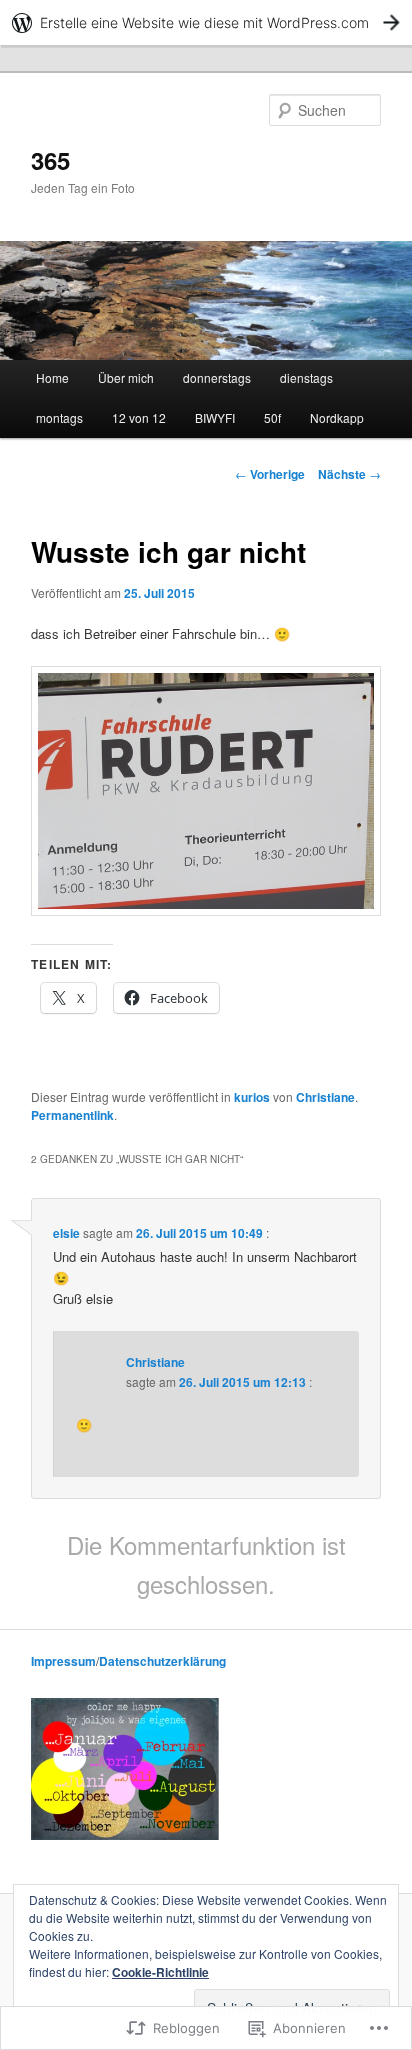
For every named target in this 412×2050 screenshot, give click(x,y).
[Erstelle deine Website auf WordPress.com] (206, 22)
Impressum (63, 1661)
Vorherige (270, 474)
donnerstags (217, 377)
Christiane (325, 1097)
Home (52, 377)
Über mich (126, 377)
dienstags (306, 377)
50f (272, 417)
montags (59, 417)
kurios (252, 1097)
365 (50, 160)
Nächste (349, 474)
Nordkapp (337, 417)
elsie (66, 1233)
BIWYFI (215, 417)
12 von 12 (139, 417)
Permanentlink (72, 1115)
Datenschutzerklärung (162, 1661)
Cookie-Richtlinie (160, 1972)
